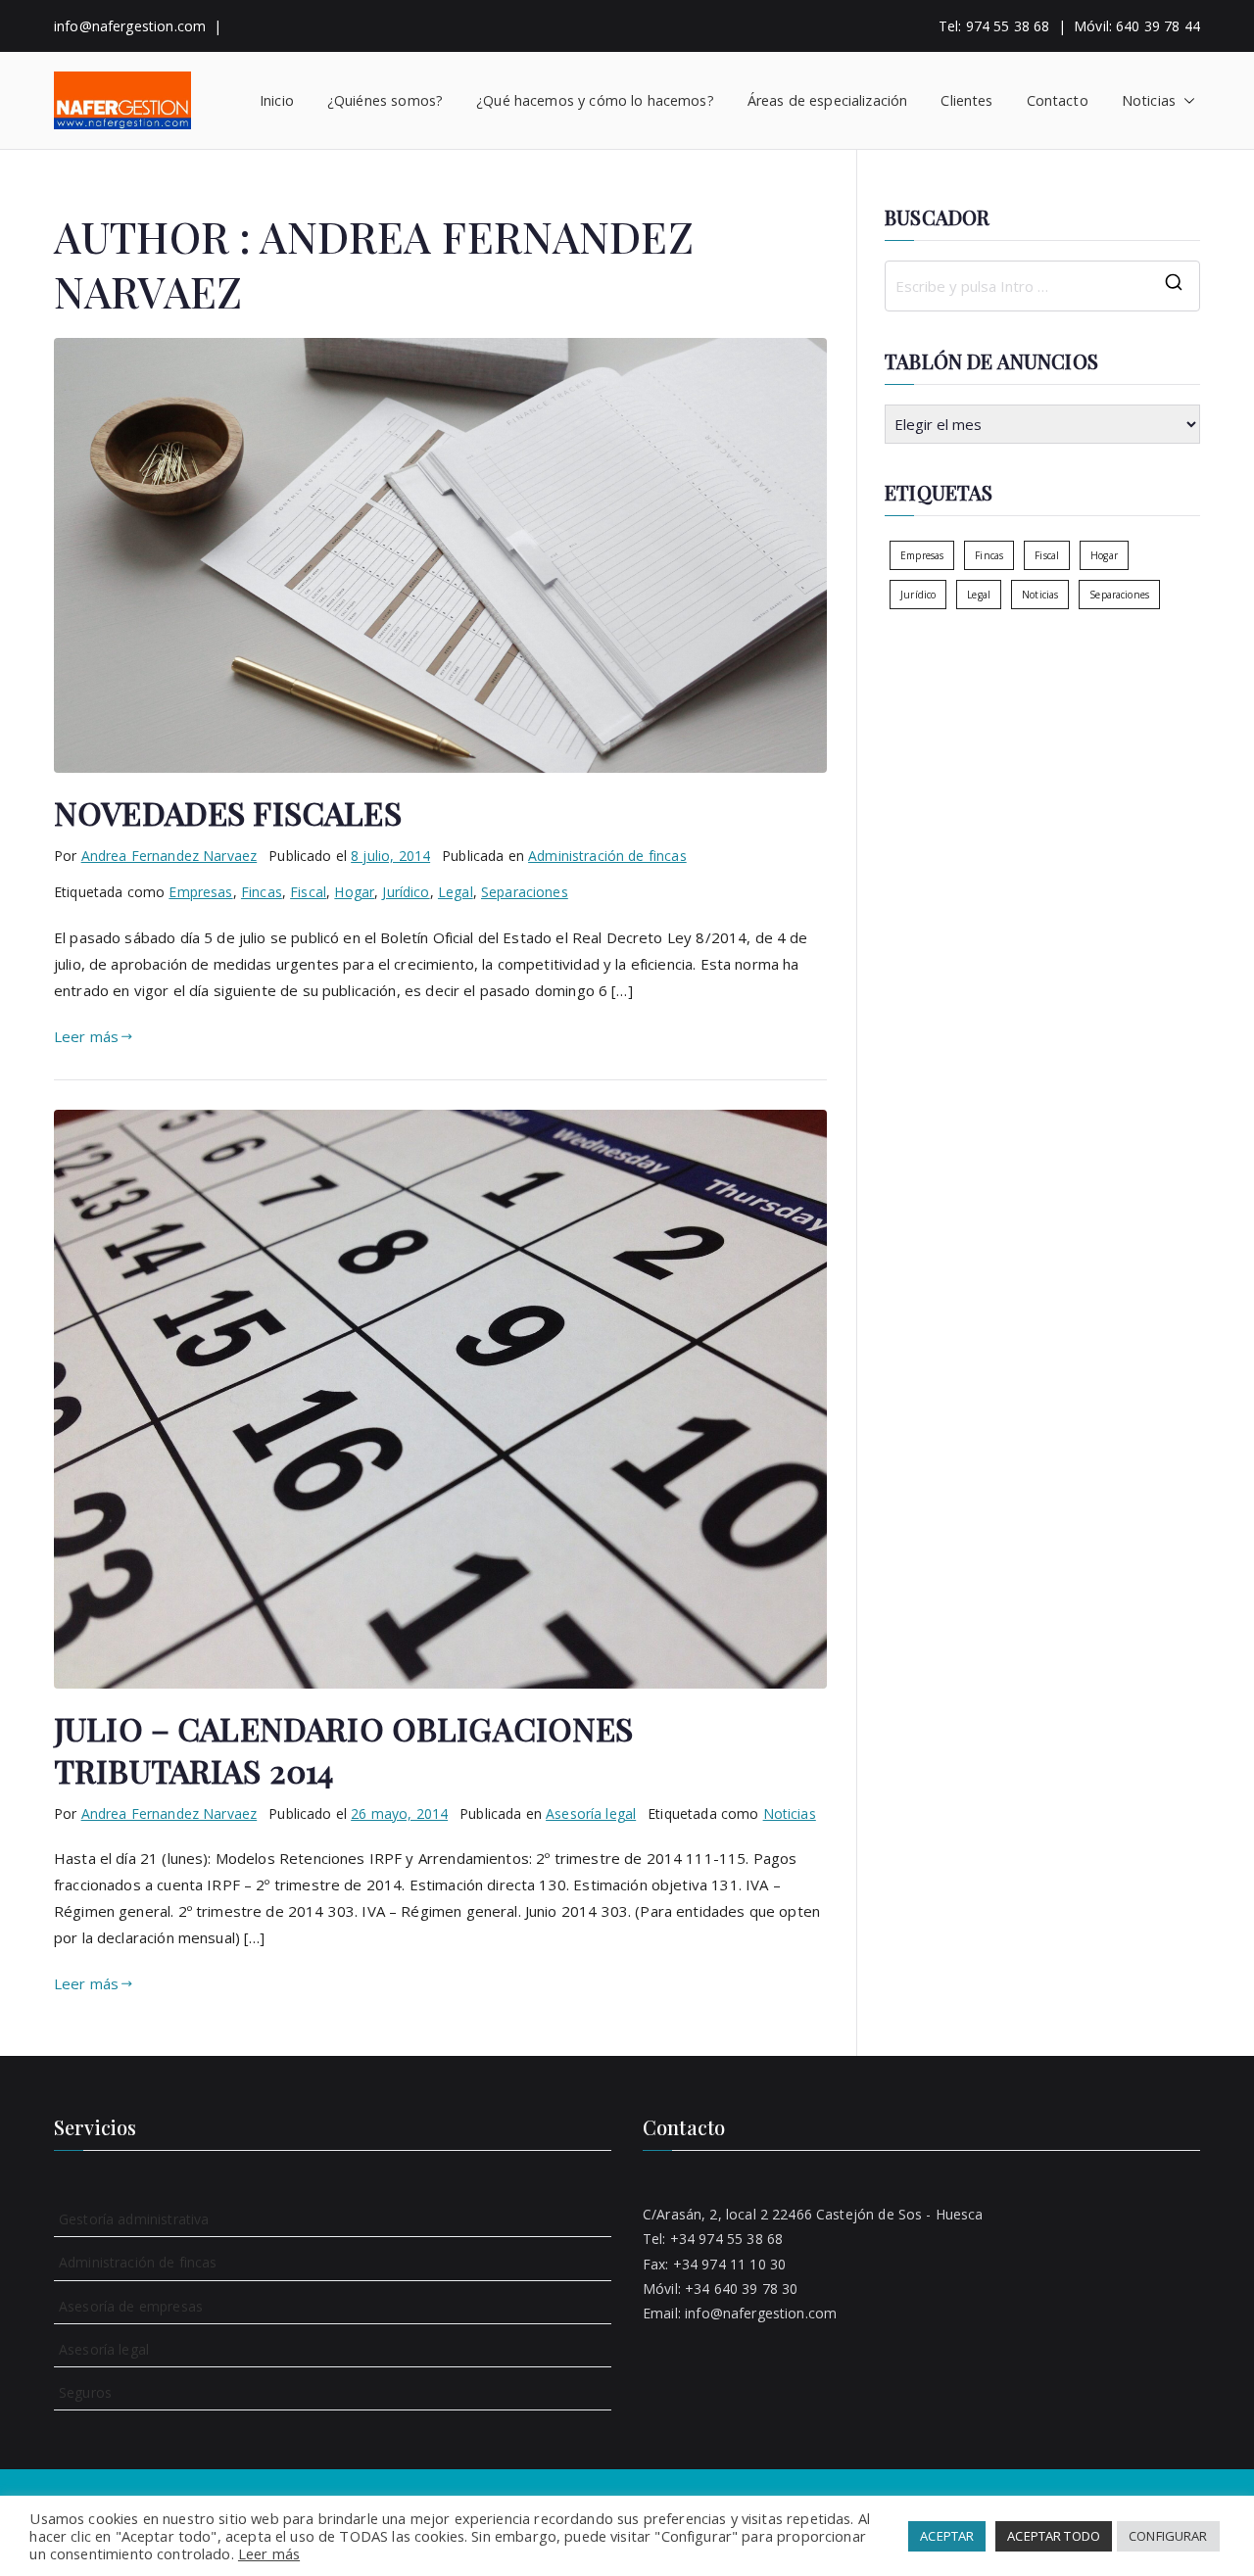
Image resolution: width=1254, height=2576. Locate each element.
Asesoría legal (591, 1813)
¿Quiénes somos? (385, 100)
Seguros (85, 2392)
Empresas (200, 892)
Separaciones (525, 892)
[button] (1185, 101)
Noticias (1149, 100)
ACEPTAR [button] (947, 2536)
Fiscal (308, 892)
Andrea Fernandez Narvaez (169, 856)
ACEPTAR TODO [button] (1054, 2536)
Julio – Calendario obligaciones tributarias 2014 (344, 1749)
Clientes (966, 100)
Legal (456, 892)
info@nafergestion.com (130, 26)
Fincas (262, 892)
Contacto (1058, 100)
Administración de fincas (607, 856)
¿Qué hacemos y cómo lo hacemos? (595, 100)
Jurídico (406, 892)
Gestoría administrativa (134, 2219)
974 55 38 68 (1008, 26)
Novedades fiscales (228, 812)
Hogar (354, 892)
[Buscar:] (1042, 286)
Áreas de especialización (828, 100)
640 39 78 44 (1158, 26)
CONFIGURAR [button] (1168, 2536)
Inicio (277, 100)
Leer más (86, 1036)
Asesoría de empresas (131, 2306)
